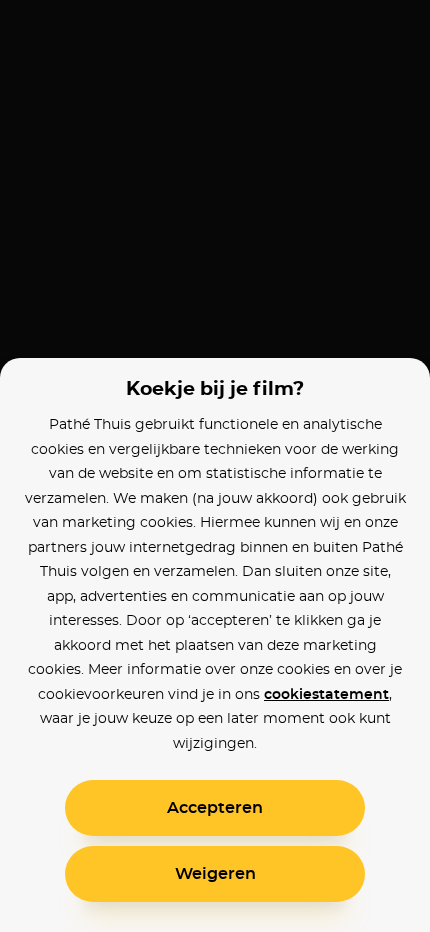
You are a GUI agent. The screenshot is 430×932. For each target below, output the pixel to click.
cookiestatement (326, 695)
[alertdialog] (215, 466)
